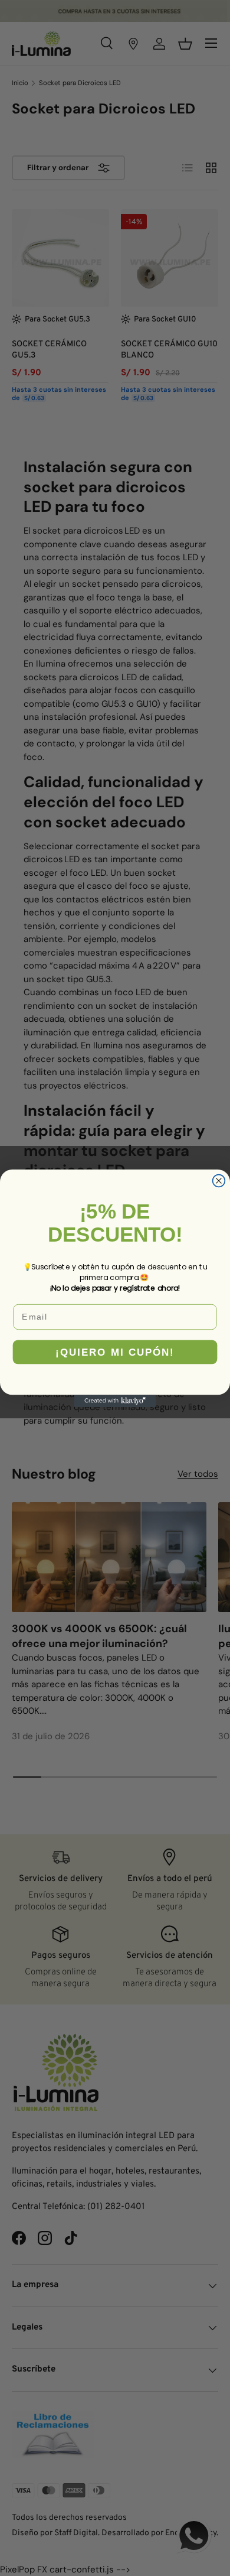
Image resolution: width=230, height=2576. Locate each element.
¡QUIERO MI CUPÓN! (115, 1352)
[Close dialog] (219, 1180)
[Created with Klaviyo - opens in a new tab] (115, 1401)
